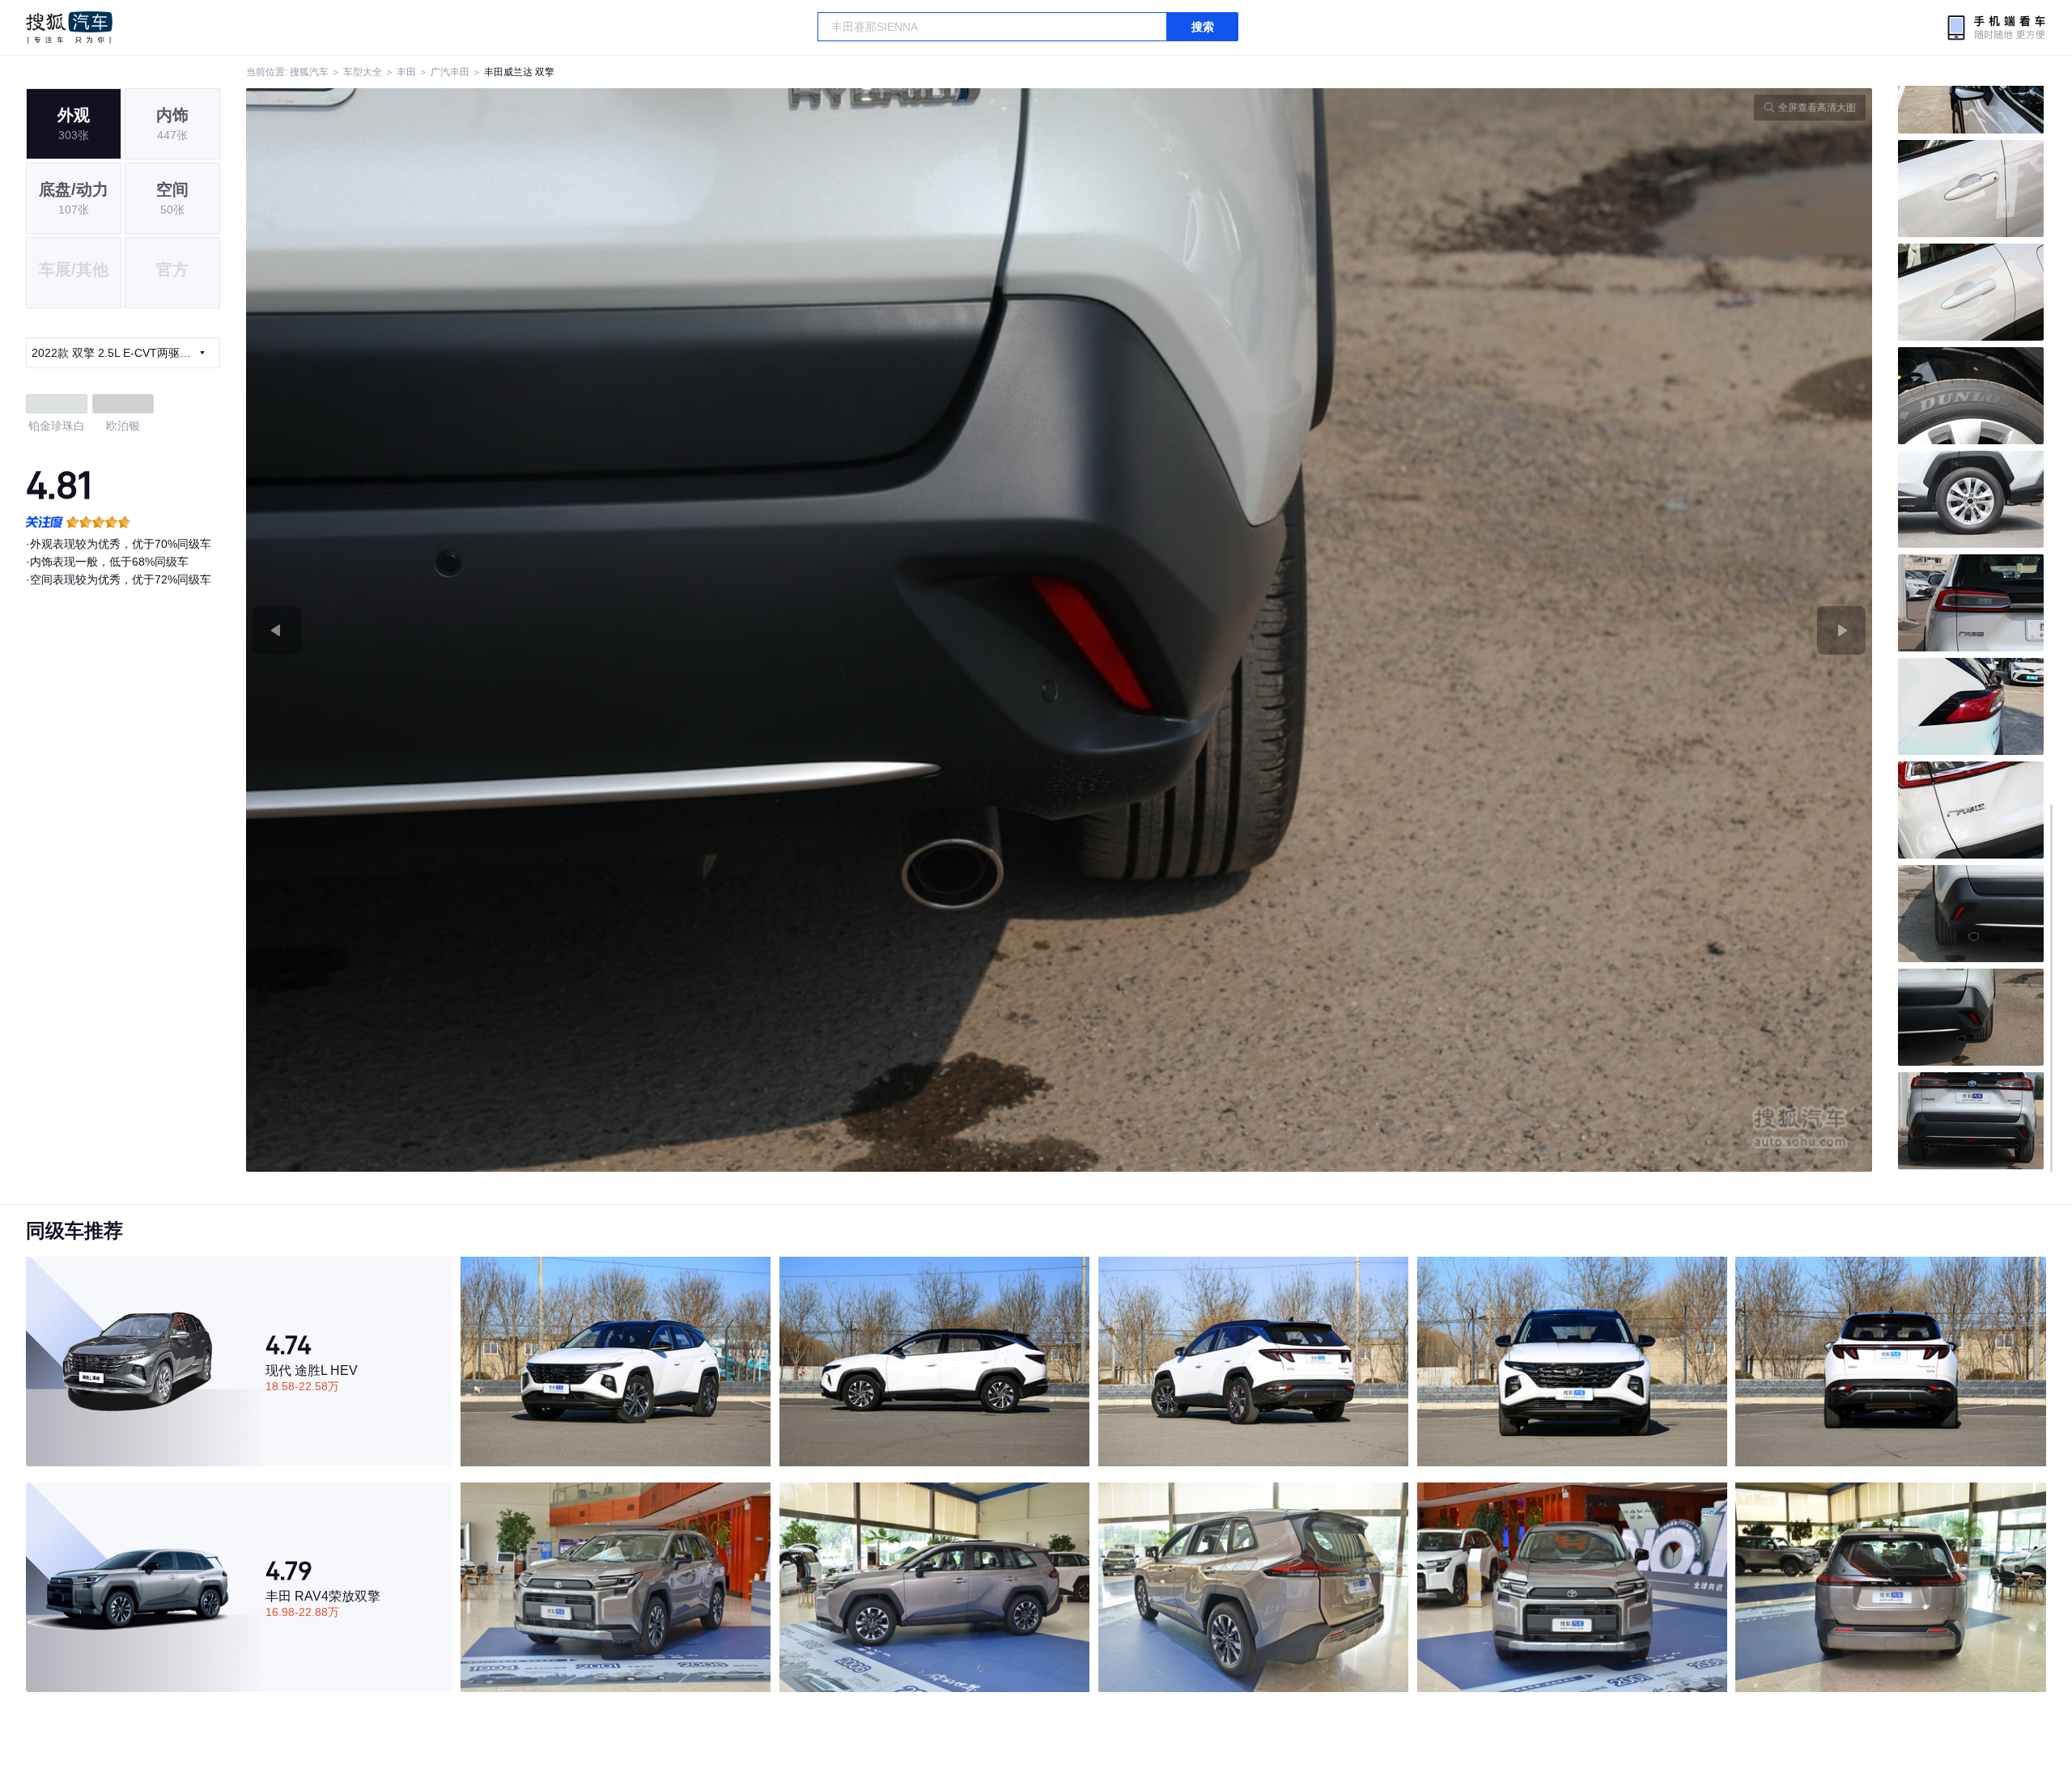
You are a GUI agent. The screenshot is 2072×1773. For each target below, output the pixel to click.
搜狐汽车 (69, 28)
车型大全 (363, 72)
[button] (653, 630)
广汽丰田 (450, 72)
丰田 (406, 72)
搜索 (1203, 27)
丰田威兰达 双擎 (519, 72)
